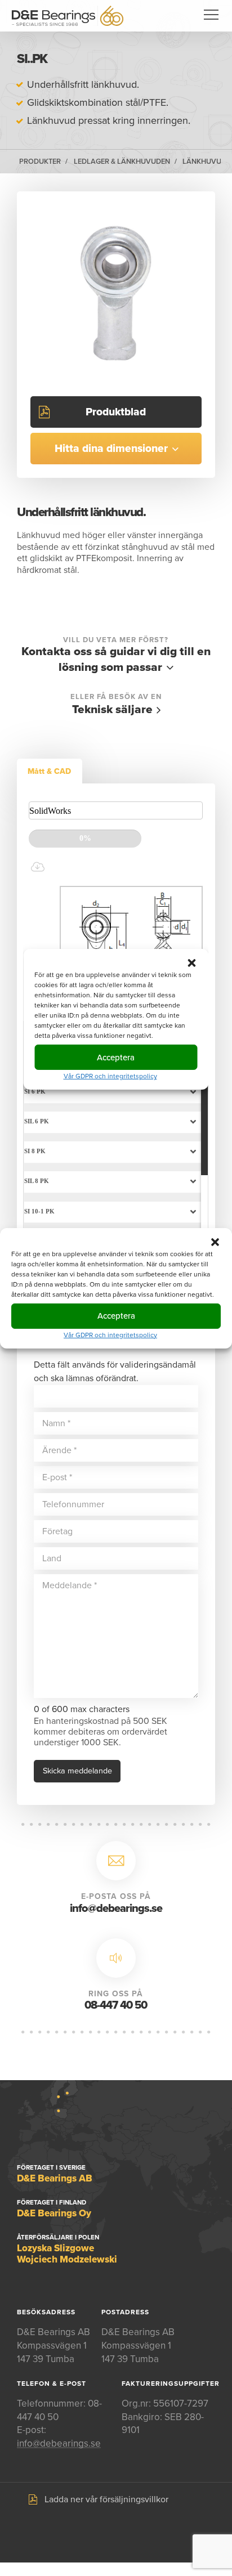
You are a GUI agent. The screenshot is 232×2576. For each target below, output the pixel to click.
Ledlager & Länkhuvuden (122, 162)
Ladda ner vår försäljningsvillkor (106, 2499)
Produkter (40, 162)
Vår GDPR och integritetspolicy (110, 1334)
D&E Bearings (68, 16)
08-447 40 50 (116, 2005)
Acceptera (116, 1316)
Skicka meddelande (77, 1771)
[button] (215, 1242)
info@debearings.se (116, 1909)
